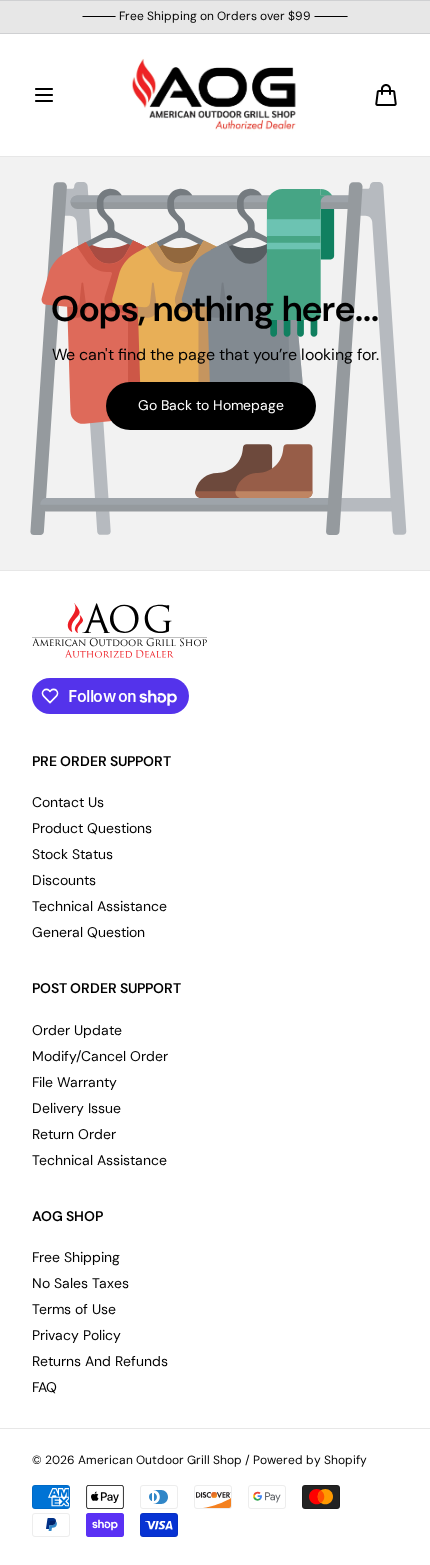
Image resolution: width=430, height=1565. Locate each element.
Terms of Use (74, 1309)
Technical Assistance (99, 906)
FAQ (44, 1387)
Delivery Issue (76, 1108)
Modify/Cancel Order (100, 1056)
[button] (44, 95)
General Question (88, 932)
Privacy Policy (76, 1335)
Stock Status (72, 854)
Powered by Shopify (310, 1460)
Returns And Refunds (100, 1361)
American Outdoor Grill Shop (160, 1460)
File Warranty (74, 1082)
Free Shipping (76, 1257)
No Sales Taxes (80, 1283)
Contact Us (68, 802)
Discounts (64, 880)
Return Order (74, 1134)
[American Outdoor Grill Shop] (215, 95)
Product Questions (92, 828)
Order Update (77, 1030)
